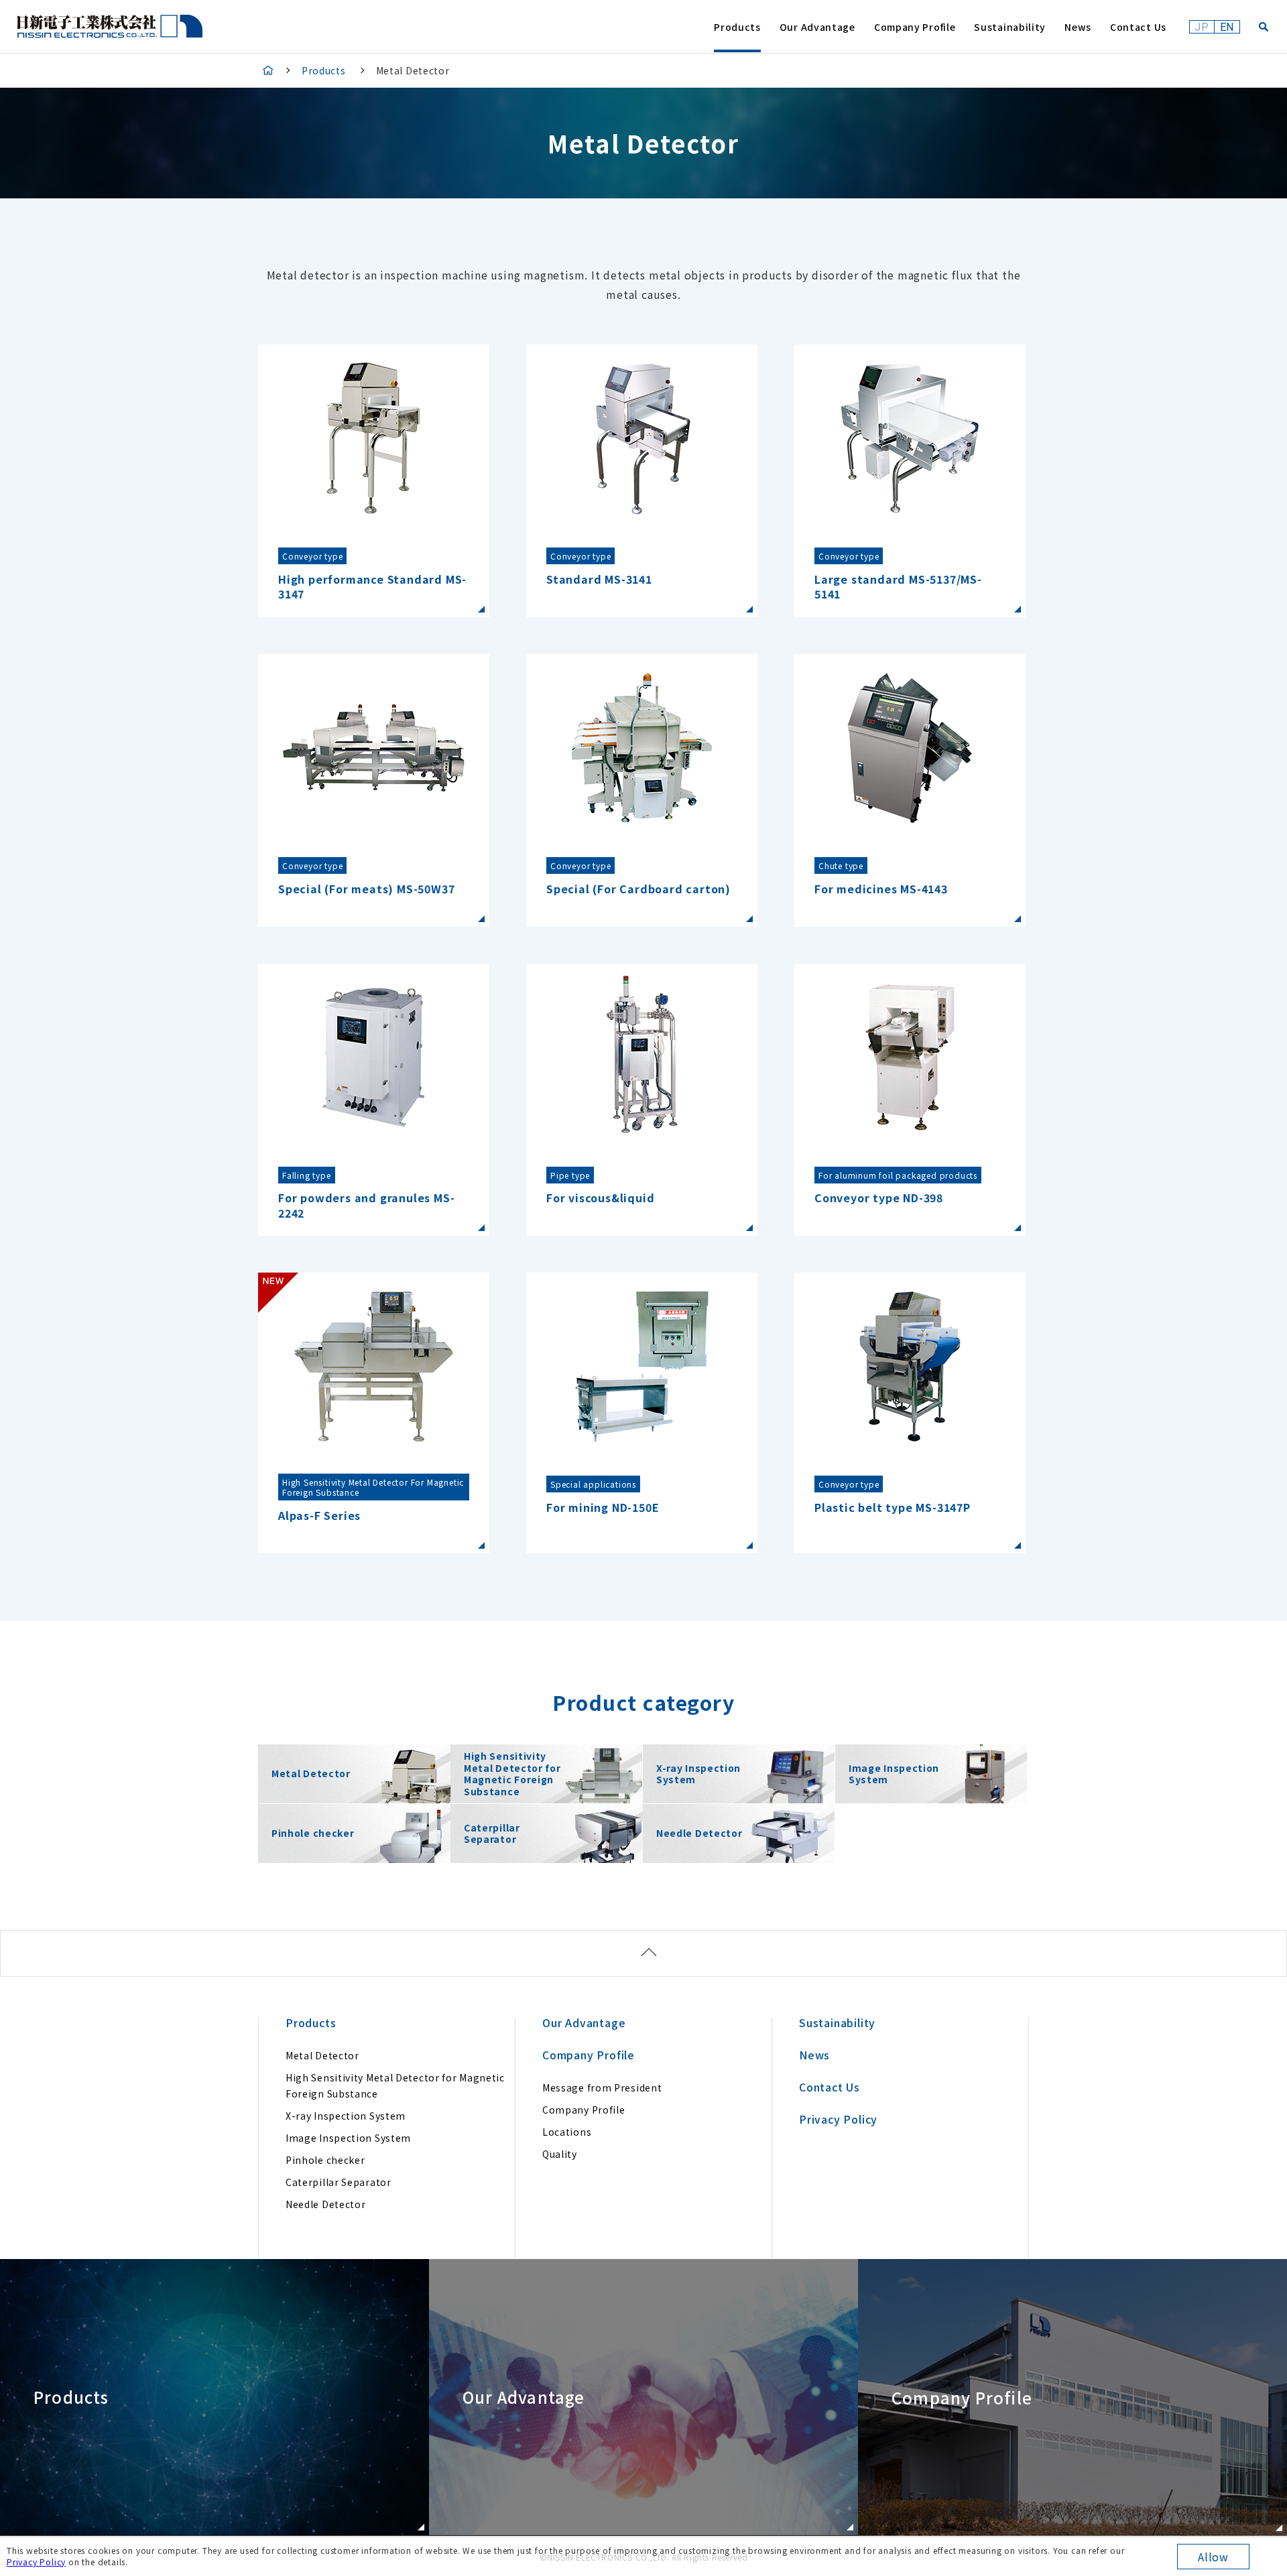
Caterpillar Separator (339, 2182)
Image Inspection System (348, 2138)
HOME (268, 70)
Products (324, 70)
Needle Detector (326, 2204)
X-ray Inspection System (346, 2116)
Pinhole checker (325, 2160)
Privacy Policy (36, 2562)
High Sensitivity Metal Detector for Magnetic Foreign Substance (395, 2085)
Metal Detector (322, 2055)
